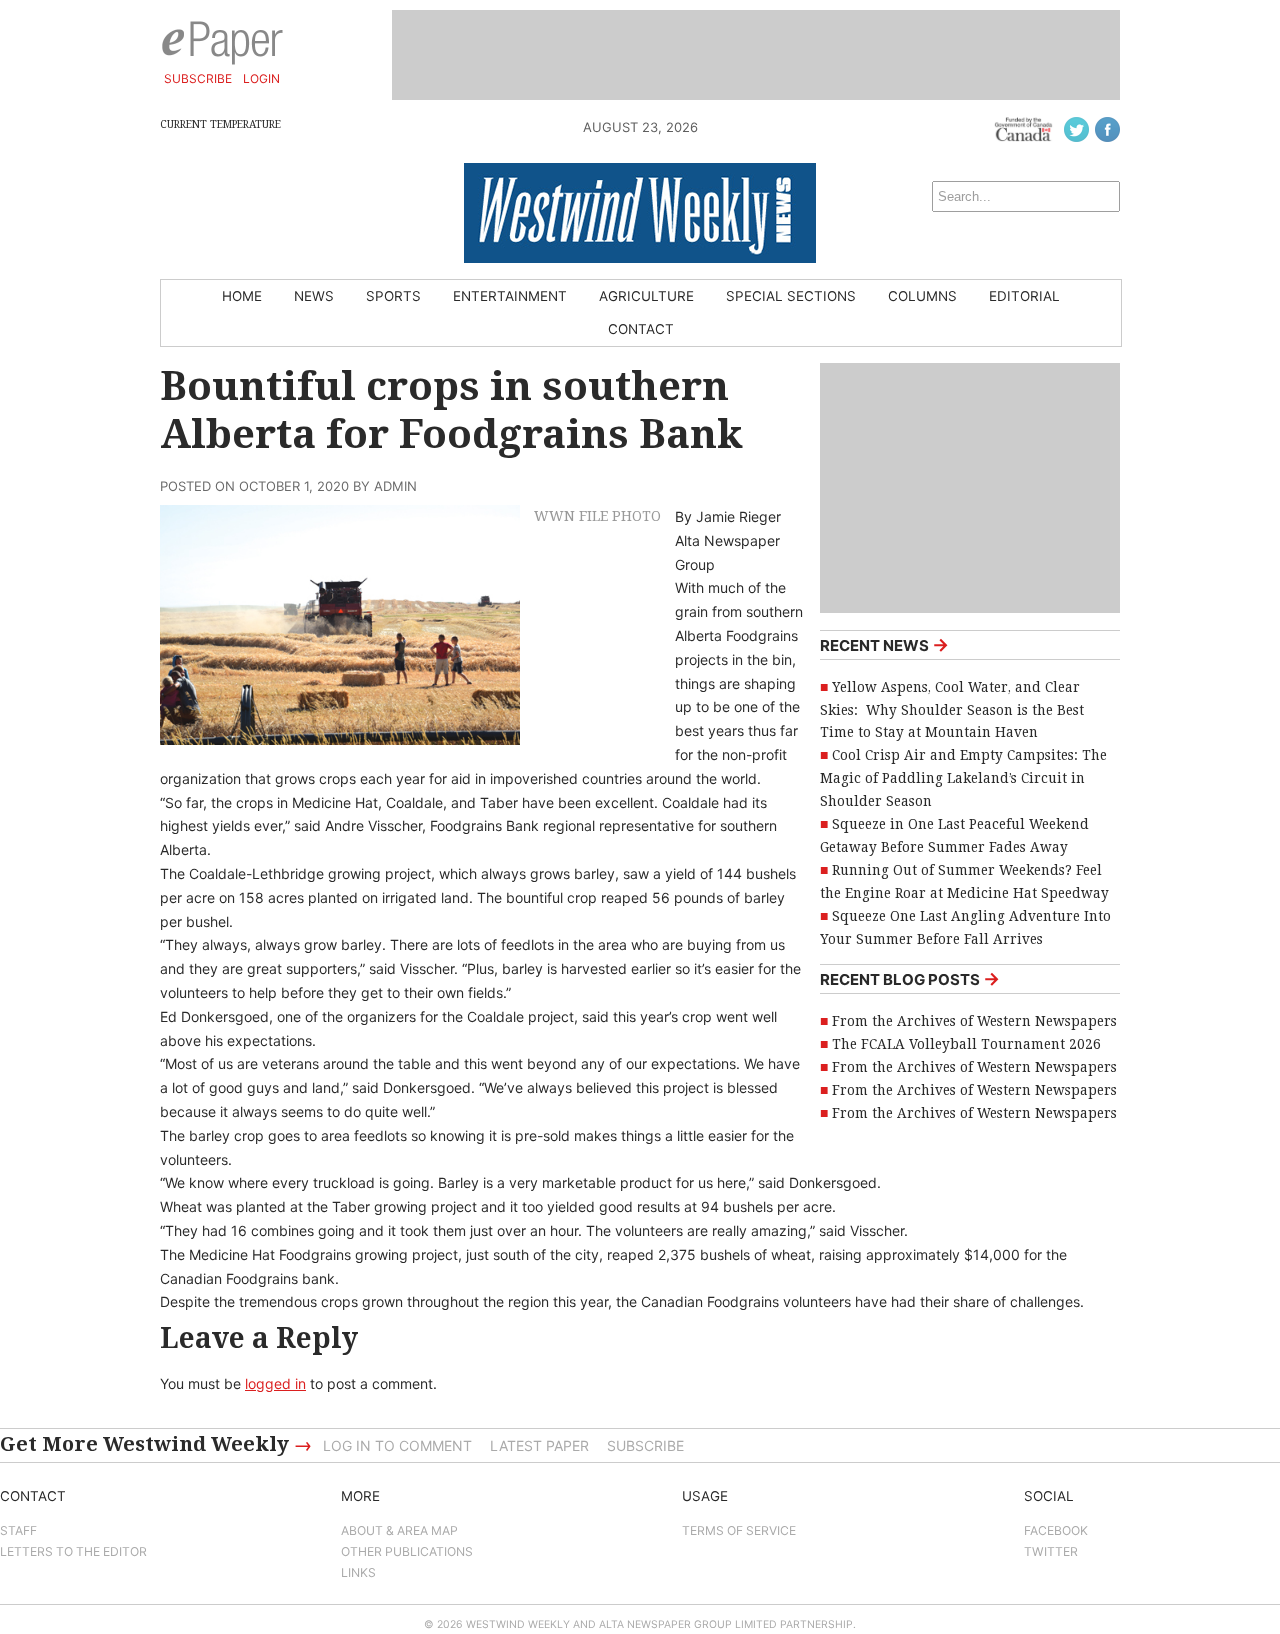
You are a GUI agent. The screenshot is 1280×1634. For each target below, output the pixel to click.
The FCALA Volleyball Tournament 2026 (966, 1044)
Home (242, 296)
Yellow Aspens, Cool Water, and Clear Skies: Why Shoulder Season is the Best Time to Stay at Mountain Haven (952, 710)
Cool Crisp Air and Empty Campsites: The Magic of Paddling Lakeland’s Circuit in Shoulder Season (963, 778)
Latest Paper (539, 1445)
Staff (18, 1530)
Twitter (1051, 1551)
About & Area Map (399, 1530)
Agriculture (646, 296)
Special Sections (791, 296)
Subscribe (198, 78)
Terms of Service (739, 1530)
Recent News (884, 644)
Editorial (1024, 296)
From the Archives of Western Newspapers (974, 1021)
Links (358, 1572)
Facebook (1056, 1530)
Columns (922, 296)
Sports (393, 296)
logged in (275, 1383)
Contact (641, 329)
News (314, 296)
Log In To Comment (397, 1445)
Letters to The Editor (73, 1551)
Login (261, 78)
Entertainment (510, 296)
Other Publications (407, 1551)
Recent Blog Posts (910, 978)
